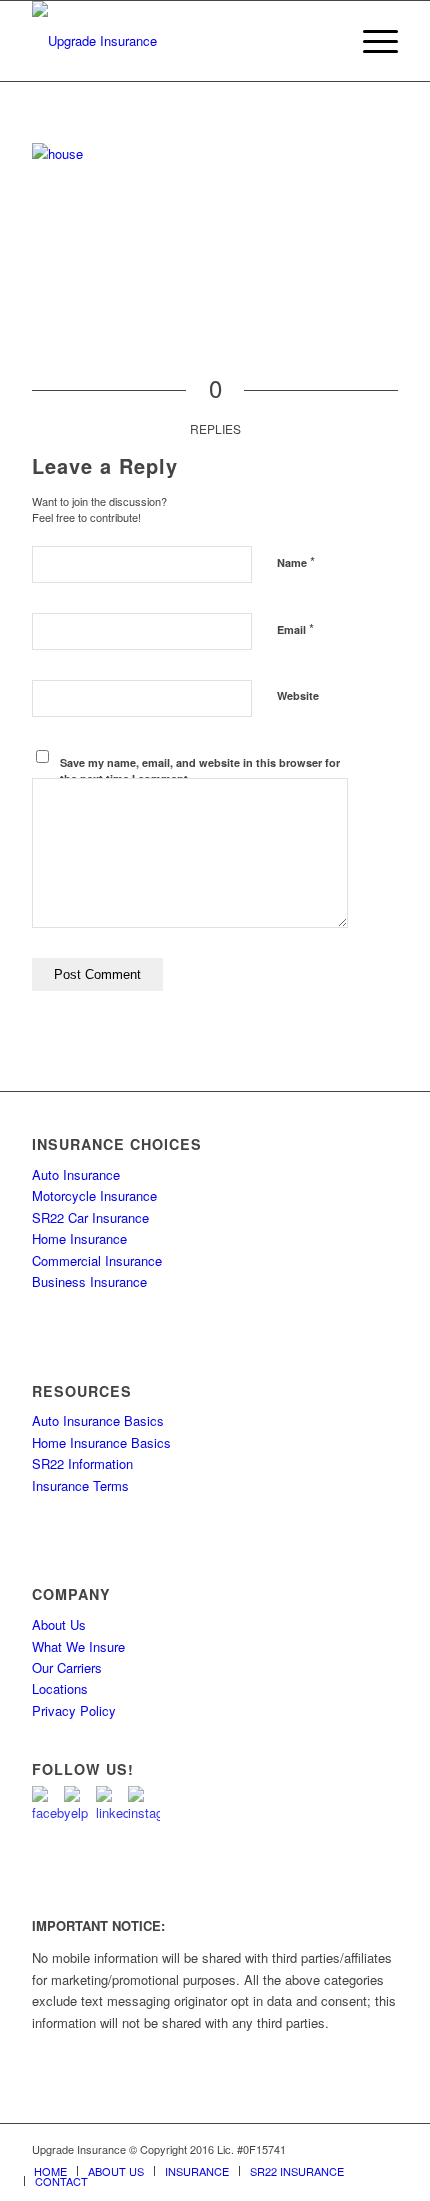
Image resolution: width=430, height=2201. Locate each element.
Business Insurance (89, 1281)
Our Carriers (67, 1667)
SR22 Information (82, 1463)
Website (298, 695)
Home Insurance (79, 1238)
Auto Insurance (76, 1174)
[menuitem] (323, 41)
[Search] (323, 41)
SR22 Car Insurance (90, 1217)
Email (295, 628)
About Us (59, 1624)
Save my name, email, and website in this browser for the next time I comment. (200, 771)
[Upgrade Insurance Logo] (178, 41)
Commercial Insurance (97, 1260)
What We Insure (78, 1646)
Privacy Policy (74, 1710)
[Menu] (370, 41)
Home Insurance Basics (101, 1442)
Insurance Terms (80, 1485)
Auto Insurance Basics (98, 1420)
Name (296, 561)
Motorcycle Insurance (94, 1195)
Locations (60, 1688)
